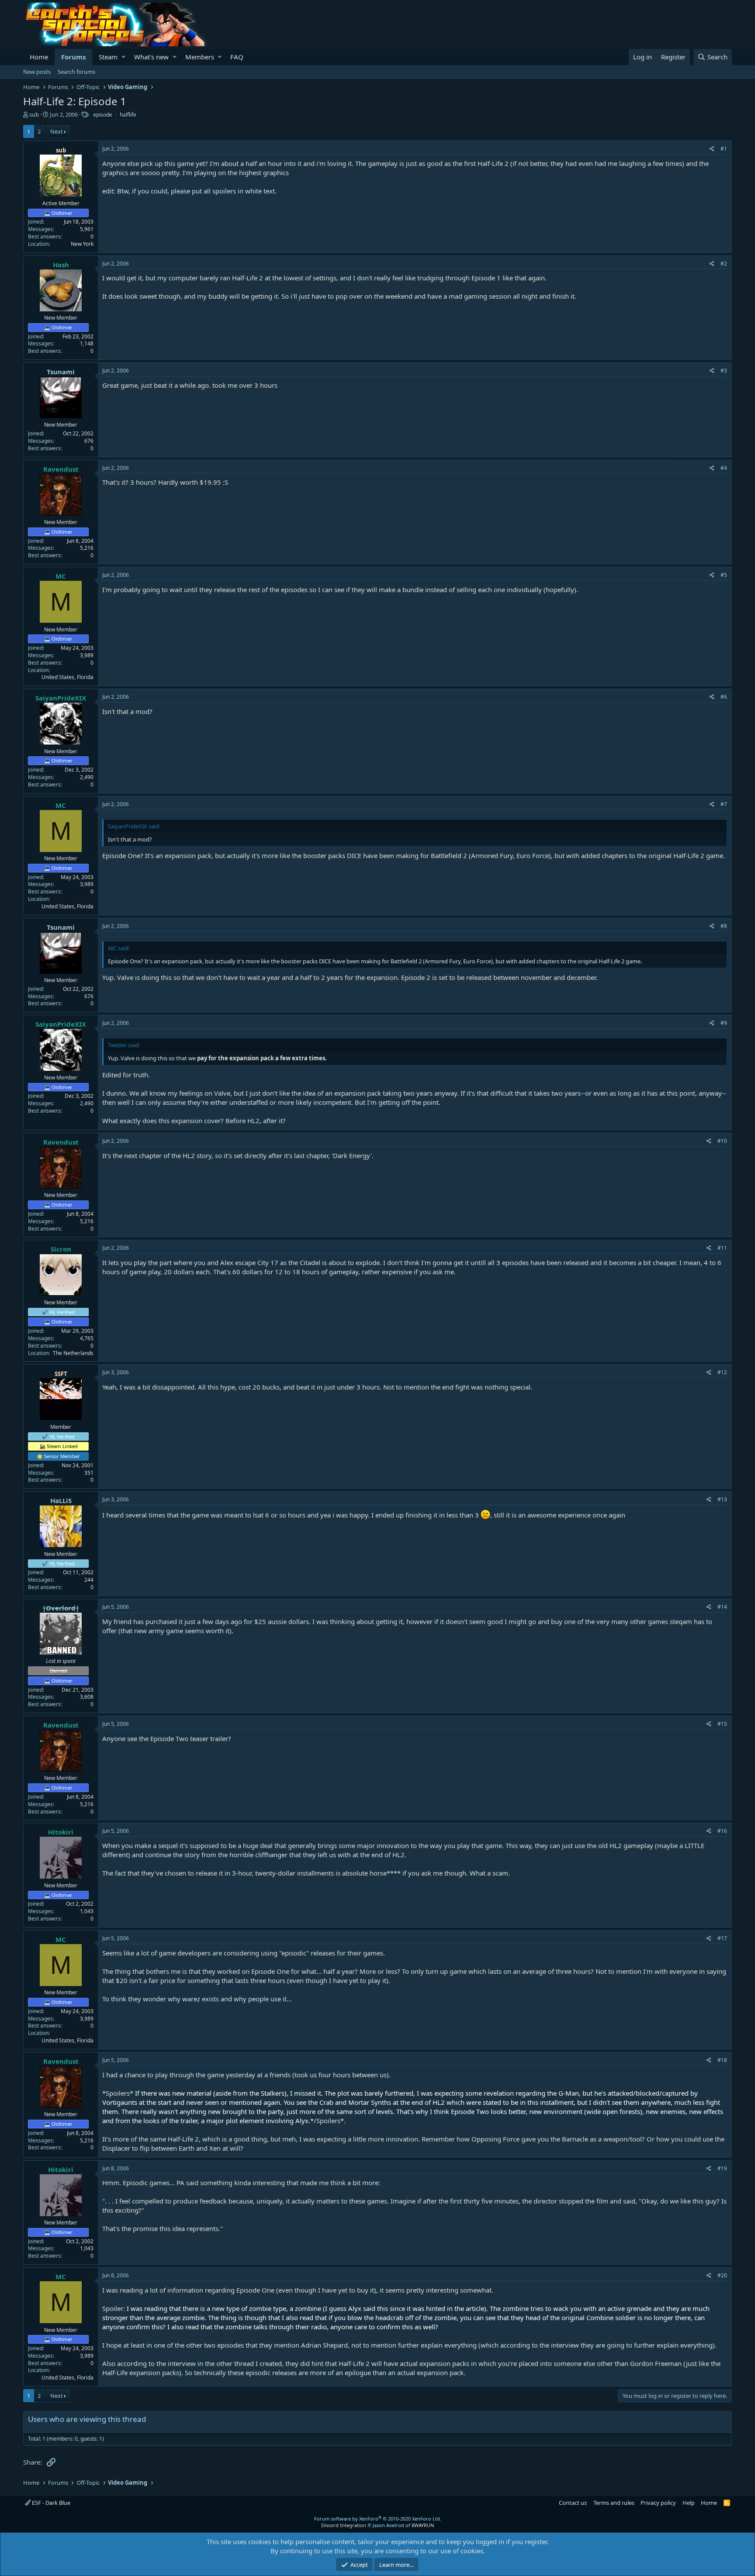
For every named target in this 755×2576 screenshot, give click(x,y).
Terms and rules (614, 2503)
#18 (722, 2060)
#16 (722, 1831)
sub (34, 114)
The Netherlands (73, 1353)
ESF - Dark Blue (50, 2503)
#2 (724, 264)
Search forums (76, 72)
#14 (722, 1607)
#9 (724, 1023)
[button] (123, 57)
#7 (724, 804)
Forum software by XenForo (378, 2519)
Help (689, 2503)
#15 (722, 1724)
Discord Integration (344, 2525)
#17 (722, 1938)
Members (200, 57)
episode (103, 115)
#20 (722, 2275)
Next (57, 131)
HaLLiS (61, 1500)
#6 (724, 697)
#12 (722, 1372)
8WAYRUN (423, 2525)
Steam (108, 57)
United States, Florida (68, 677)
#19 (722, 2168)
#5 (724, 575)
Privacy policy (658, 2503)
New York (82, 244)
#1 (724, 149)
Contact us (573, 2503)
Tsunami (61, 372)
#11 (722, 1248)
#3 (724, 371)
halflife (128, 115)
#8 (724, 926)
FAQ (237, 57)
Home (39, 57)
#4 (724, 468)
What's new (151, 57)
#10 (722, 1141)
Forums (73, 57)
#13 (722, 1499)
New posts (37, 72)
